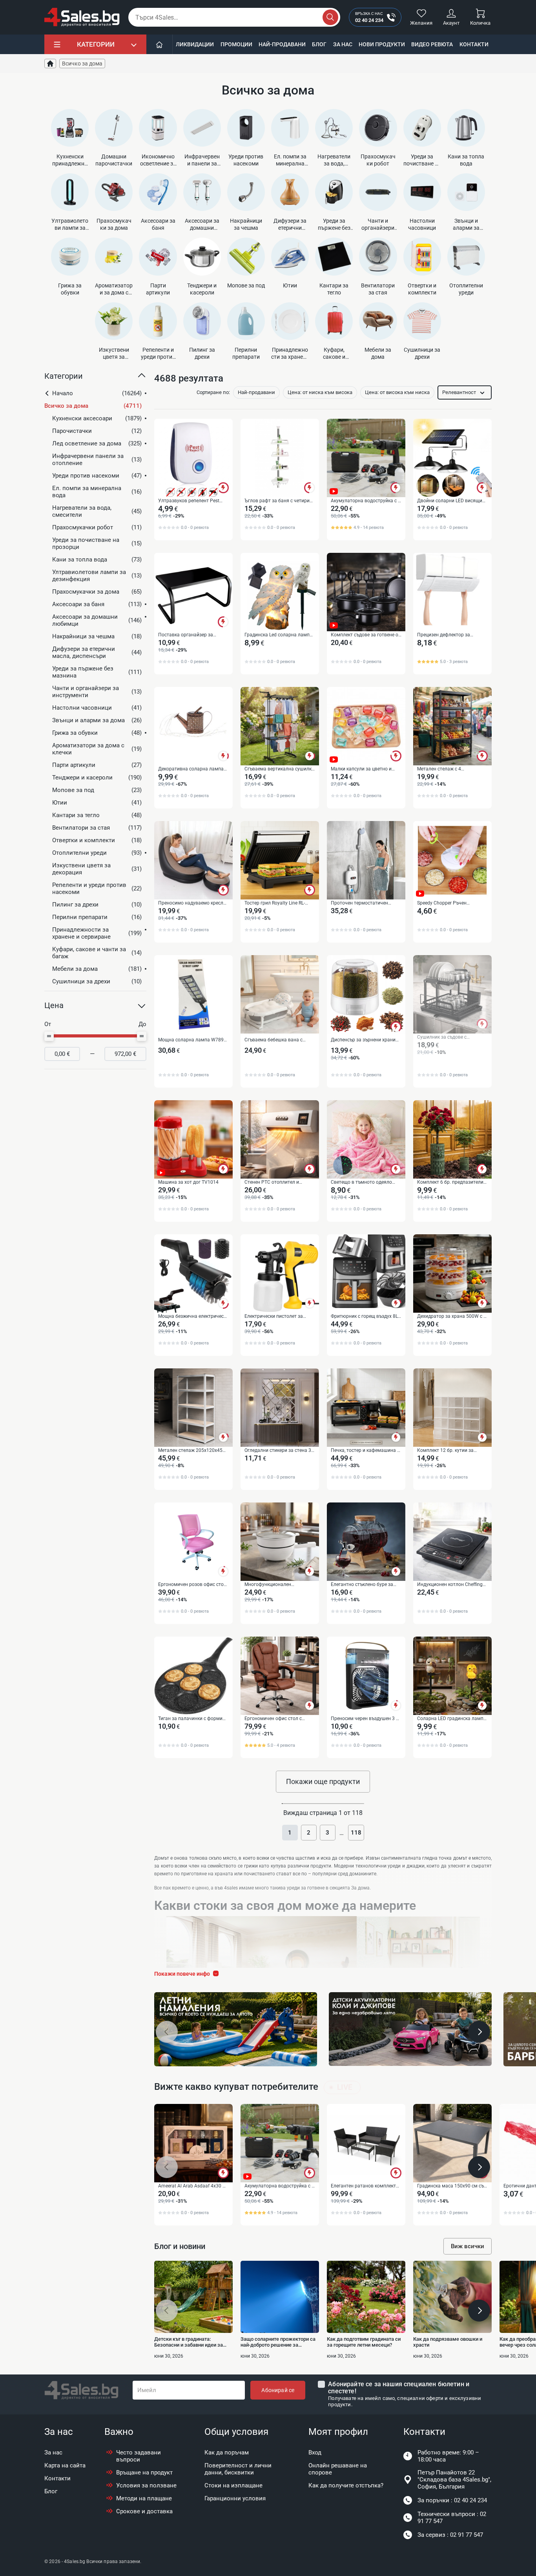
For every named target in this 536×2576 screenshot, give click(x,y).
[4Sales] (82, 17)
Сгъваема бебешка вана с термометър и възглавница (275, 1040)
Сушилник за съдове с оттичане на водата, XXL (445, 1037)
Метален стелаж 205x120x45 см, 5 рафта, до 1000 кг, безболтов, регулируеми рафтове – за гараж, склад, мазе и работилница (190, 1451)
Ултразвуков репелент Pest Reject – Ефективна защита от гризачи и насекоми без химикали (191, 501)
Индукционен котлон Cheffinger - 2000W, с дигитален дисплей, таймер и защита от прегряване (452, 1585)
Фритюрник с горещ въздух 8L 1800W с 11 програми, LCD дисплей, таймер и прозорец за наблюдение (366, 1317)
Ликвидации (195, 44)
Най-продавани (282, 44)
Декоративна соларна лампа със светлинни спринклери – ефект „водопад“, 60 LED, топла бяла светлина (192, 769)
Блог (319, 44)
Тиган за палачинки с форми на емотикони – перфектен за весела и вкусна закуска (191, 1719)
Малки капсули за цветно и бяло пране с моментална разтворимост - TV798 (361, 769)
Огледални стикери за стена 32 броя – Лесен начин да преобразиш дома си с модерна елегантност (279, 1451)
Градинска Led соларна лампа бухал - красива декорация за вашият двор (278, 635)
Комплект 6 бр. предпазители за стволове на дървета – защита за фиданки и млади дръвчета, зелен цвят (450, 1183)
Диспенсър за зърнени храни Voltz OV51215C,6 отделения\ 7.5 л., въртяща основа (363, 1040)
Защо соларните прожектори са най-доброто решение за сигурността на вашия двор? (278, 2342)
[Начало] (160, 44)
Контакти (474, 44)
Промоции (236, 44)
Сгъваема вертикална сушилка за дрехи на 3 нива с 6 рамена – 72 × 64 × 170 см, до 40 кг (279, 769)
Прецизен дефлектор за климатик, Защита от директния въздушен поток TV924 (448, 635)
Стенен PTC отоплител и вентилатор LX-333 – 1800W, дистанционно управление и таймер (276, 1183)
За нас (343, 44)
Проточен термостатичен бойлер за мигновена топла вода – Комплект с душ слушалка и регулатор (362, 903)
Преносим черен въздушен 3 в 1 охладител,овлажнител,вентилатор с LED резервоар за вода (366, 1719)
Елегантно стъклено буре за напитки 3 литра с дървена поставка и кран (362, 1585)
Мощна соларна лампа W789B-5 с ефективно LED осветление (193, 1040)
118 (356, 1833)
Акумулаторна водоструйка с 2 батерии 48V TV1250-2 (366, 501)
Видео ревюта (432, 44)
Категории (96, 44)
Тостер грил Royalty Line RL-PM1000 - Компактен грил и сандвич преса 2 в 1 (275, 903)
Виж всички (468, 2246)
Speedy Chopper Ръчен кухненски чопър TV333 (443, 903)
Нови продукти (382, 44)
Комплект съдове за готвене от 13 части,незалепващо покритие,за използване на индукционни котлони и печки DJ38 (366, 635)
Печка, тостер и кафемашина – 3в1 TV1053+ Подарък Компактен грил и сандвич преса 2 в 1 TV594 (366, 1451)
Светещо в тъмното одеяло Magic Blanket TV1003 (361, 1183)
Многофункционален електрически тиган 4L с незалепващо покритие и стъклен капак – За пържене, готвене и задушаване (276, 1585)
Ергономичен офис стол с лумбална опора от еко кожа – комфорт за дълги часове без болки (279, 1719)
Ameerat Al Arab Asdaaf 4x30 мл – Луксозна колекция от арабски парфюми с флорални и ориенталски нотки (193, 2186)
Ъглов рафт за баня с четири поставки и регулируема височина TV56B (277, 501)
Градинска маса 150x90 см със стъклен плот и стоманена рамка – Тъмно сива (452, 2186)
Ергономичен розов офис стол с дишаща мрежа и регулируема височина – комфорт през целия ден (192, 1585)
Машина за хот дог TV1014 (188, 1182)
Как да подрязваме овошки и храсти (448, 2342)
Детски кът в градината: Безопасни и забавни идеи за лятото (189, 2342)
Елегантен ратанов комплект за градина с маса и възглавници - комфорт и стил (365, 2186)
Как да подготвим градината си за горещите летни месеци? (364, 2342)
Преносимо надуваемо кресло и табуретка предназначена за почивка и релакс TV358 (192, 903)
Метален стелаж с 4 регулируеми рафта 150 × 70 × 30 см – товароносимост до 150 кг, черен (451, 769)
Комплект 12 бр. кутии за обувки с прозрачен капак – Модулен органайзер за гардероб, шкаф (448, 1451)
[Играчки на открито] (236, 2029)
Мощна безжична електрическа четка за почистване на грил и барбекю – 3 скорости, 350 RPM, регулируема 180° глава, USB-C (193, 1317)
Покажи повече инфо (182, 1974)
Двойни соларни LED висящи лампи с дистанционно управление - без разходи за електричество (450, 501)
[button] (95, 379)
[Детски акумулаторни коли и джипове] (410, 2029)
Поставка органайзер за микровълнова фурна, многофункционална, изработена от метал (186, 635)
